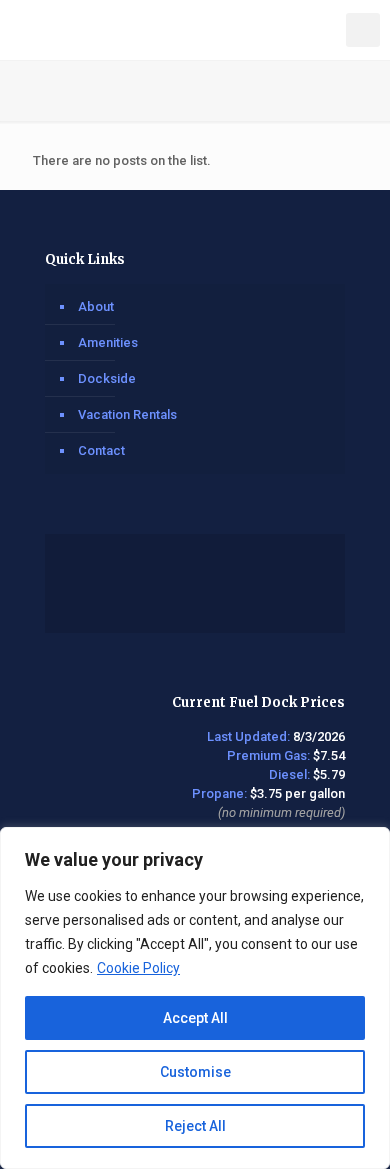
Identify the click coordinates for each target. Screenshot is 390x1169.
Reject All (195, 1126)
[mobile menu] (363, 30)
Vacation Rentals (127, 414)
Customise (195, 1072)
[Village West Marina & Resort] (202, 30)
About (96, 306)
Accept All (195, 1018)
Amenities (108, 342)
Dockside (107, 378)
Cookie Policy (138, 968)
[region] (195, 998)
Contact (101, 450)
